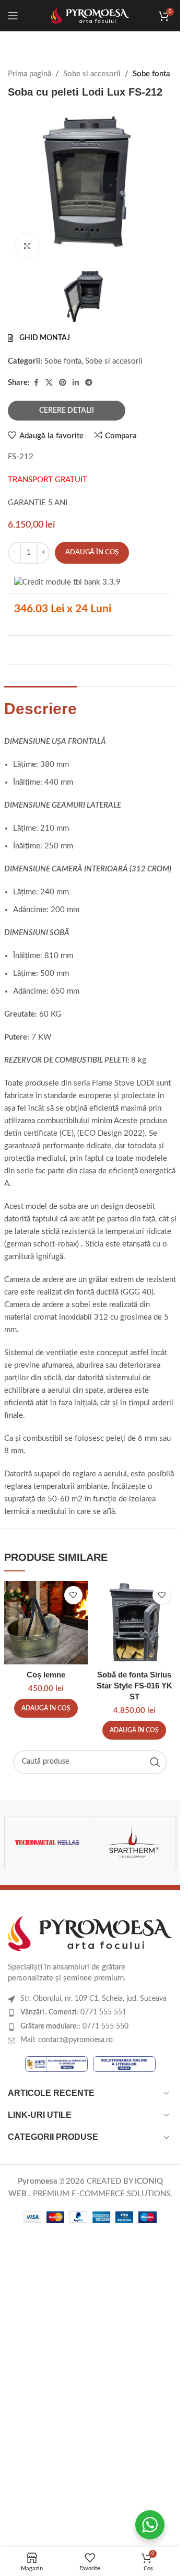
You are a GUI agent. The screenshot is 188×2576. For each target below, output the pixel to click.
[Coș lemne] (46, 1623)
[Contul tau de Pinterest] (63, 383)
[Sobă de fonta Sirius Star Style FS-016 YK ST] (135, 1623)
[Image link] (90, 1933)
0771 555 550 (74, 2026)
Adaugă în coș (92, 552)
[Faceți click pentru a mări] (27, 246)
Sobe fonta (151, 74)
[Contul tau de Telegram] (89, 383)
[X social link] (49, 383)
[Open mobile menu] (13, 16)
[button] (46, 1708)
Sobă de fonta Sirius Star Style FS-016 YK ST (134, 1686)
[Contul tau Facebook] (36, 383)
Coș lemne (46, 1675)
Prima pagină (30, 74)
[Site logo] (90, 15)
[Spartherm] (133, 1843)
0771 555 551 (73, 2012)
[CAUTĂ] (155, 1762)
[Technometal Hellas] (47, 1843)
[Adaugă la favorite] (73, 1595)
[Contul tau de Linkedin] (76, 383)
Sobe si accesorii (92, 74)
